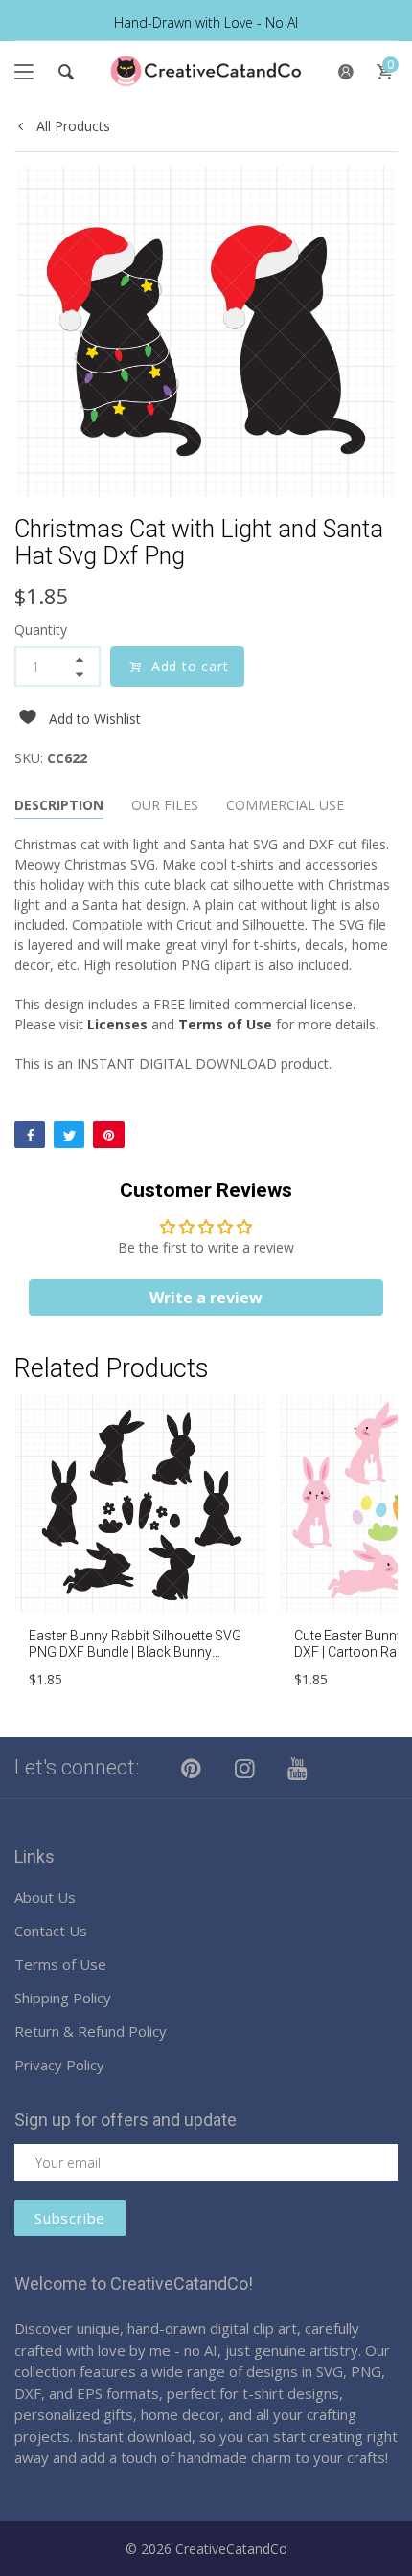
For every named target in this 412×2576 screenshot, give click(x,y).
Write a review (206, 1298)
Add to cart (190, 666)
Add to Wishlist (95, 719)
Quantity (41, 630)
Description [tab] (59, 805)
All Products (71, 126)
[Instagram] (245, 1768)
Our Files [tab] (165, 805)
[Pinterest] (108, 1135)
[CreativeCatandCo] (206, 71)
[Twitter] (69, 1135)
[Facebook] (30, 1135)
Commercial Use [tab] (285, 805)
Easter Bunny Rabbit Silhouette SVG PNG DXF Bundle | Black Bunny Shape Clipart (135, 1652)
